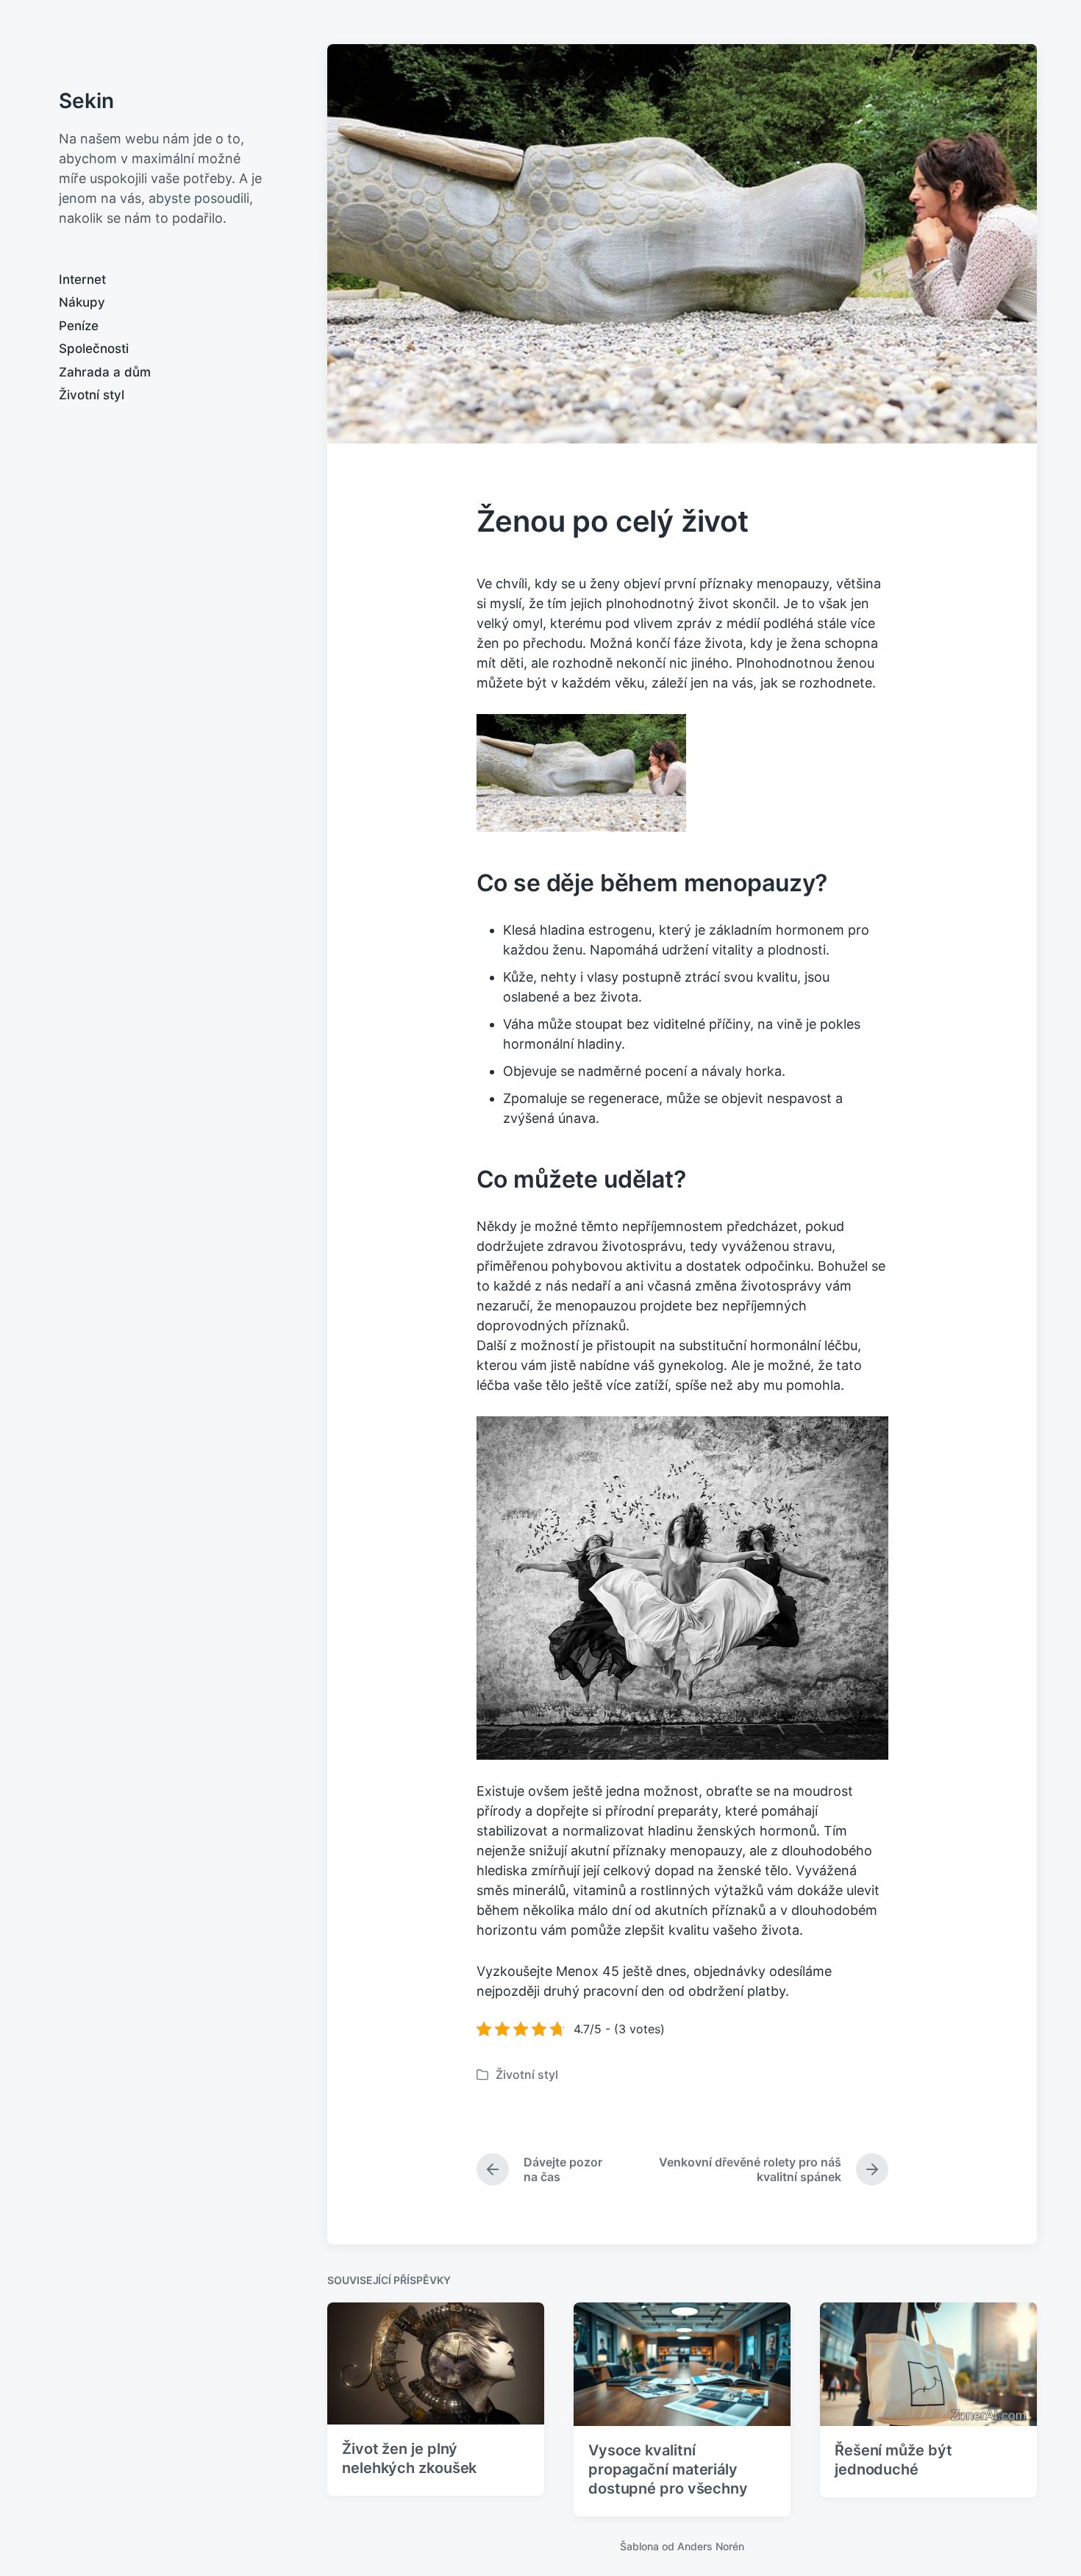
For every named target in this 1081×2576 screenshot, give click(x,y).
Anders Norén (711, 2546)
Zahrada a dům (105, 372)
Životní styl (92, 395)
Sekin (86, 101)
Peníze (79, 326)
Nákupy (82, 302)
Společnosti (94, 349)
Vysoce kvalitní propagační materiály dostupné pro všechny (668, 2469)
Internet (82, 279)
